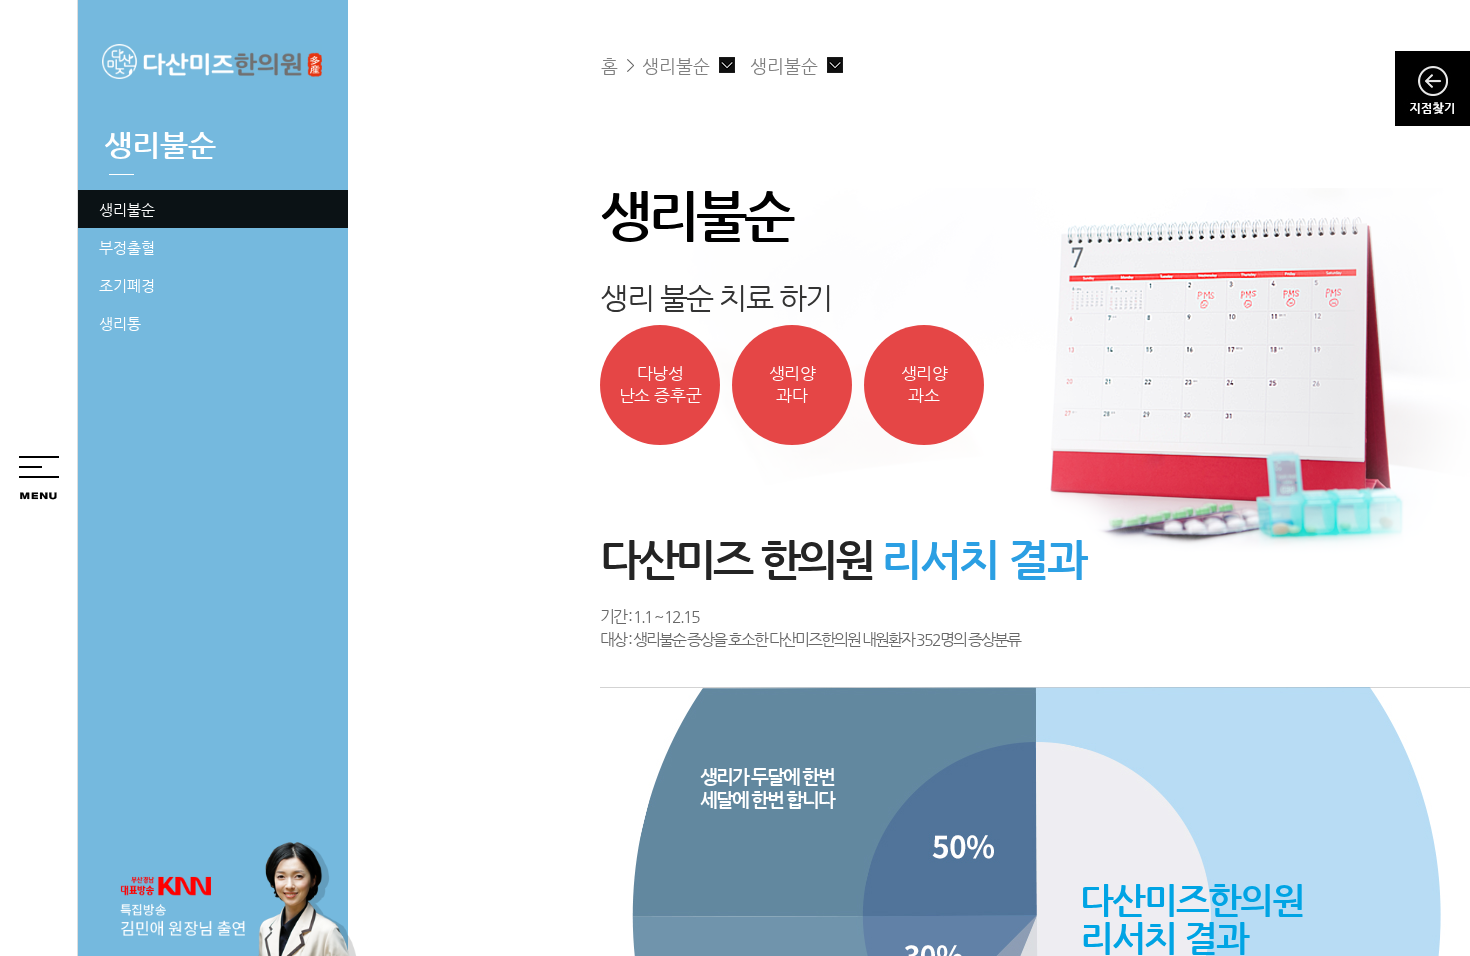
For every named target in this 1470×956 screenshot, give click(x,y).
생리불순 (127, 209)
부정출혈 (127, 247)
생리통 (120, 323)
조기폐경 (127, 285)
